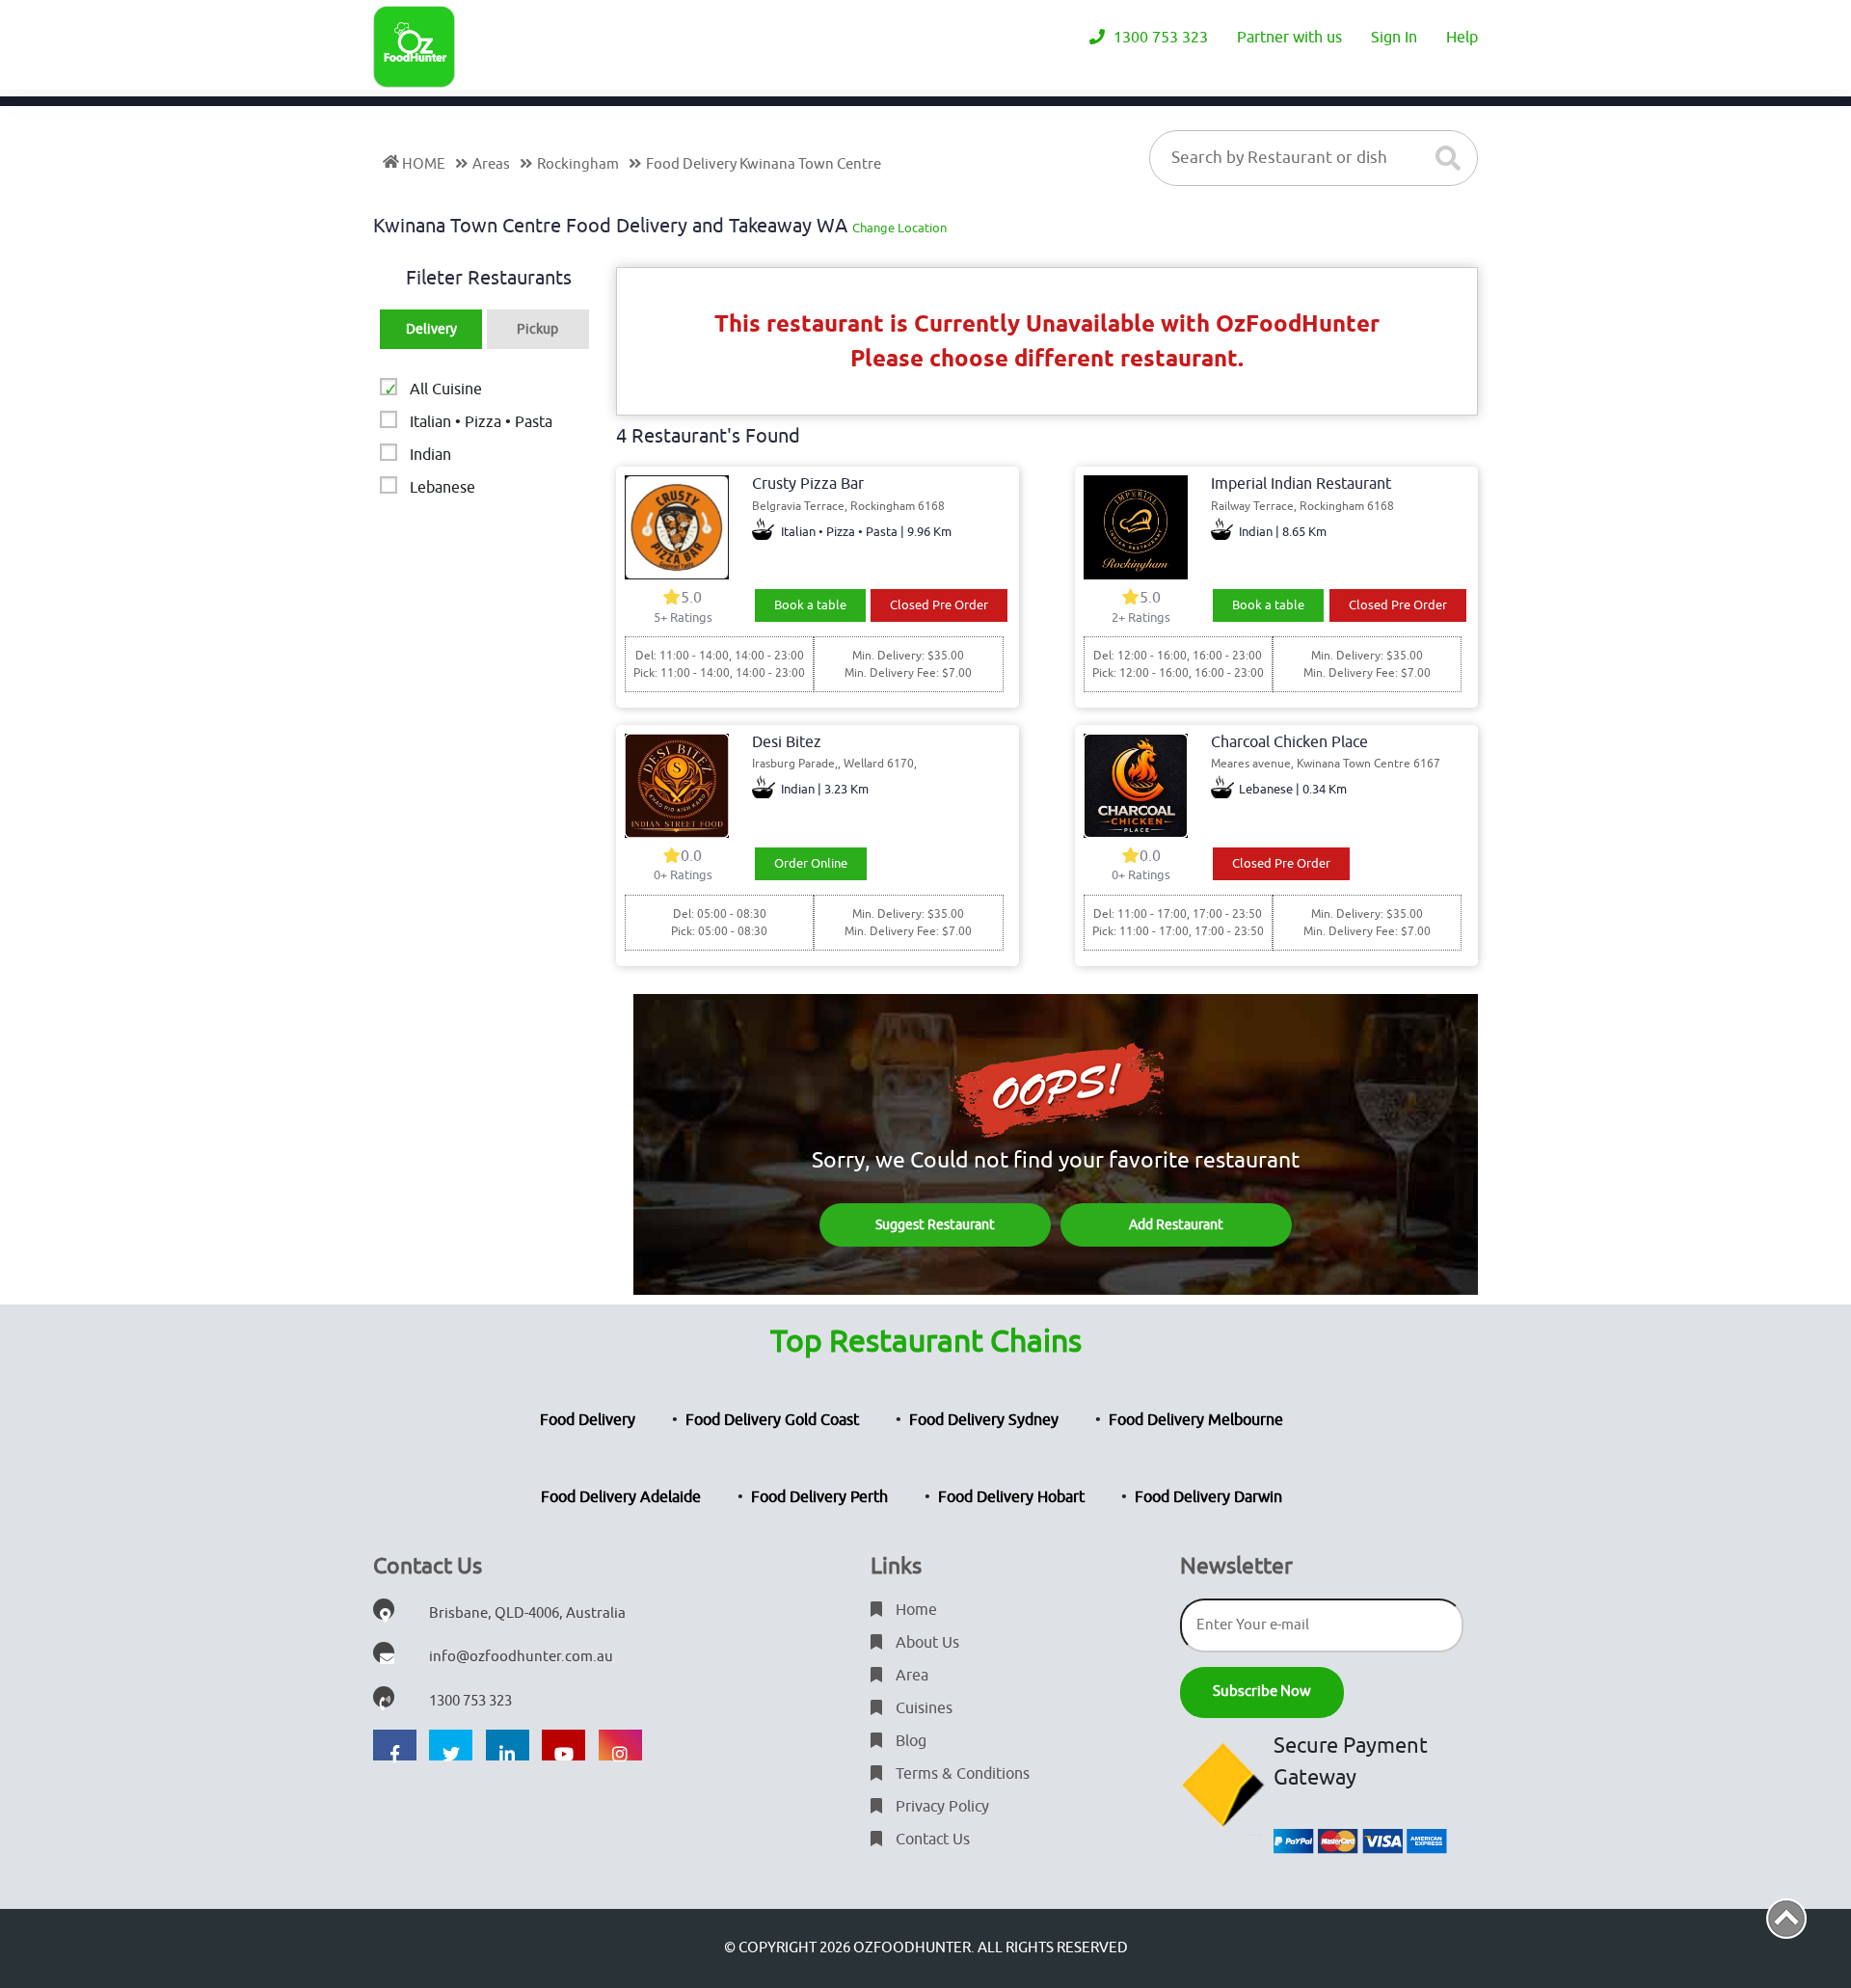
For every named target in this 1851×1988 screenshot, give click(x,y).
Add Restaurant (1176, 1225)
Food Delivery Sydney (984, 1420)
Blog (909, 1741)
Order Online (811, 863)
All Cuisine (446, 390)
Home (914, 1610)
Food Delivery (588, 1420)
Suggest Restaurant (935, 1225)
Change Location (899, 228)
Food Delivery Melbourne (1196, 1420)
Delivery (431, 329)
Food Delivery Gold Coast (772, 1420)
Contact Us (931, 1840)
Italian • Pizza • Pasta (481, 422)
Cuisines (922, 1708)
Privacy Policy (940, 1807)
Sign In (1394, 38)
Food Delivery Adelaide (621, 1497)
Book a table (810, 605)
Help (1462, 38)
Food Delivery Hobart (1011, 1497)
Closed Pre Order (939, 605)
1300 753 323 (1159, 38)
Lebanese (443, 488)
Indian (430, 455)
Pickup (537, 329)
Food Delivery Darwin (1208, 1497)
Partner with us (1289, 38)
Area (910, 1676)
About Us (925, 1643)
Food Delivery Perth (819, 1497)
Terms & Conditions (961, 1774)
